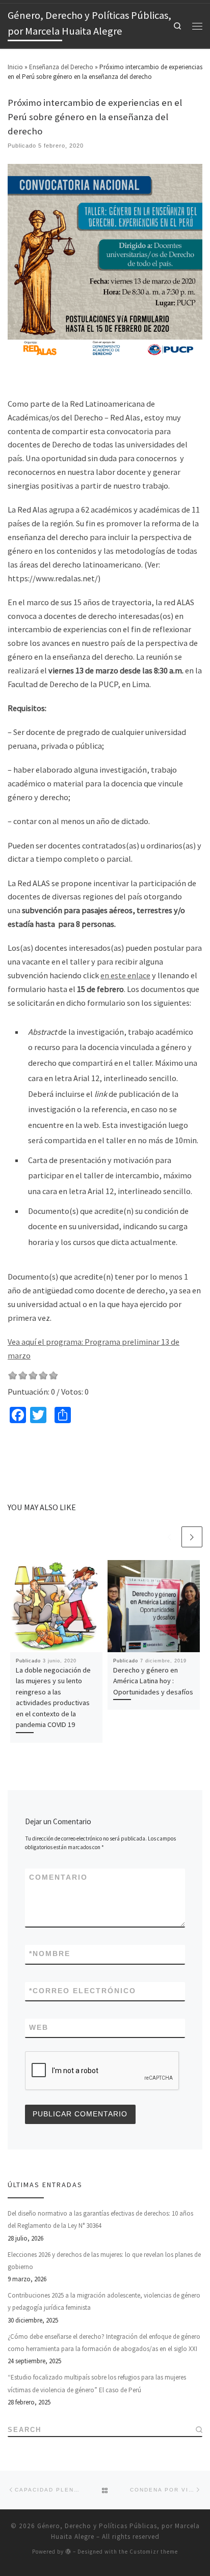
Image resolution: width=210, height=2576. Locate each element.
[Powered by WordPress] (68, 2551)
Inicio (15, 67)
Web (39, 2028)
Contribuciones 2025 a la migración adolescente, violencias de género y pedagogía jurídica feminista (104, 2301)
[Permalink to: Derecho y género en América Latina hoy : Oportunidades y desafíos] (154, 1606)
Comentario (58, 1877)
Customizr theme (154, 2552)
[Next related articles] (192, 1537)
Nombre (50, 1954)
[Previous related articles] (170, 1537)
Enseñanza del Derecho (61, 67)
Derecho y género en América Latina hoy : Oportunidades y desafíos (153, 1681)
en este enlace (125, 975)
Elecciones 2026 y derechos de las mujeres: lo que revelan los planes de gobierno (104, 2261)
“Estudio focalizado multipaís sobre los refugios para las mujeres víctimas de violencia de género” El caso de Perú (97, 2383)
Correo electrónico (83, 1991)
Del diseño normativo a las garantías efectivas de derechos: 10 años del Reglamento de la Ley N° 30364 (100, 2219)
